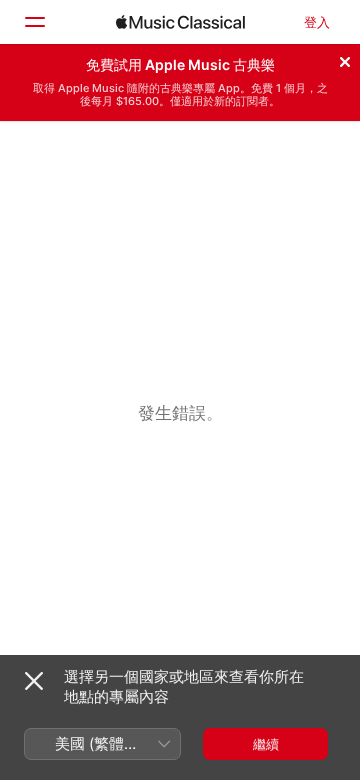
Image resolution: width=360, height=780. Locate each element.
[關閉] (345, 59)
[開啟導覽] (34, 22)
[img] (180, 22)
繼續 (266, 744)
